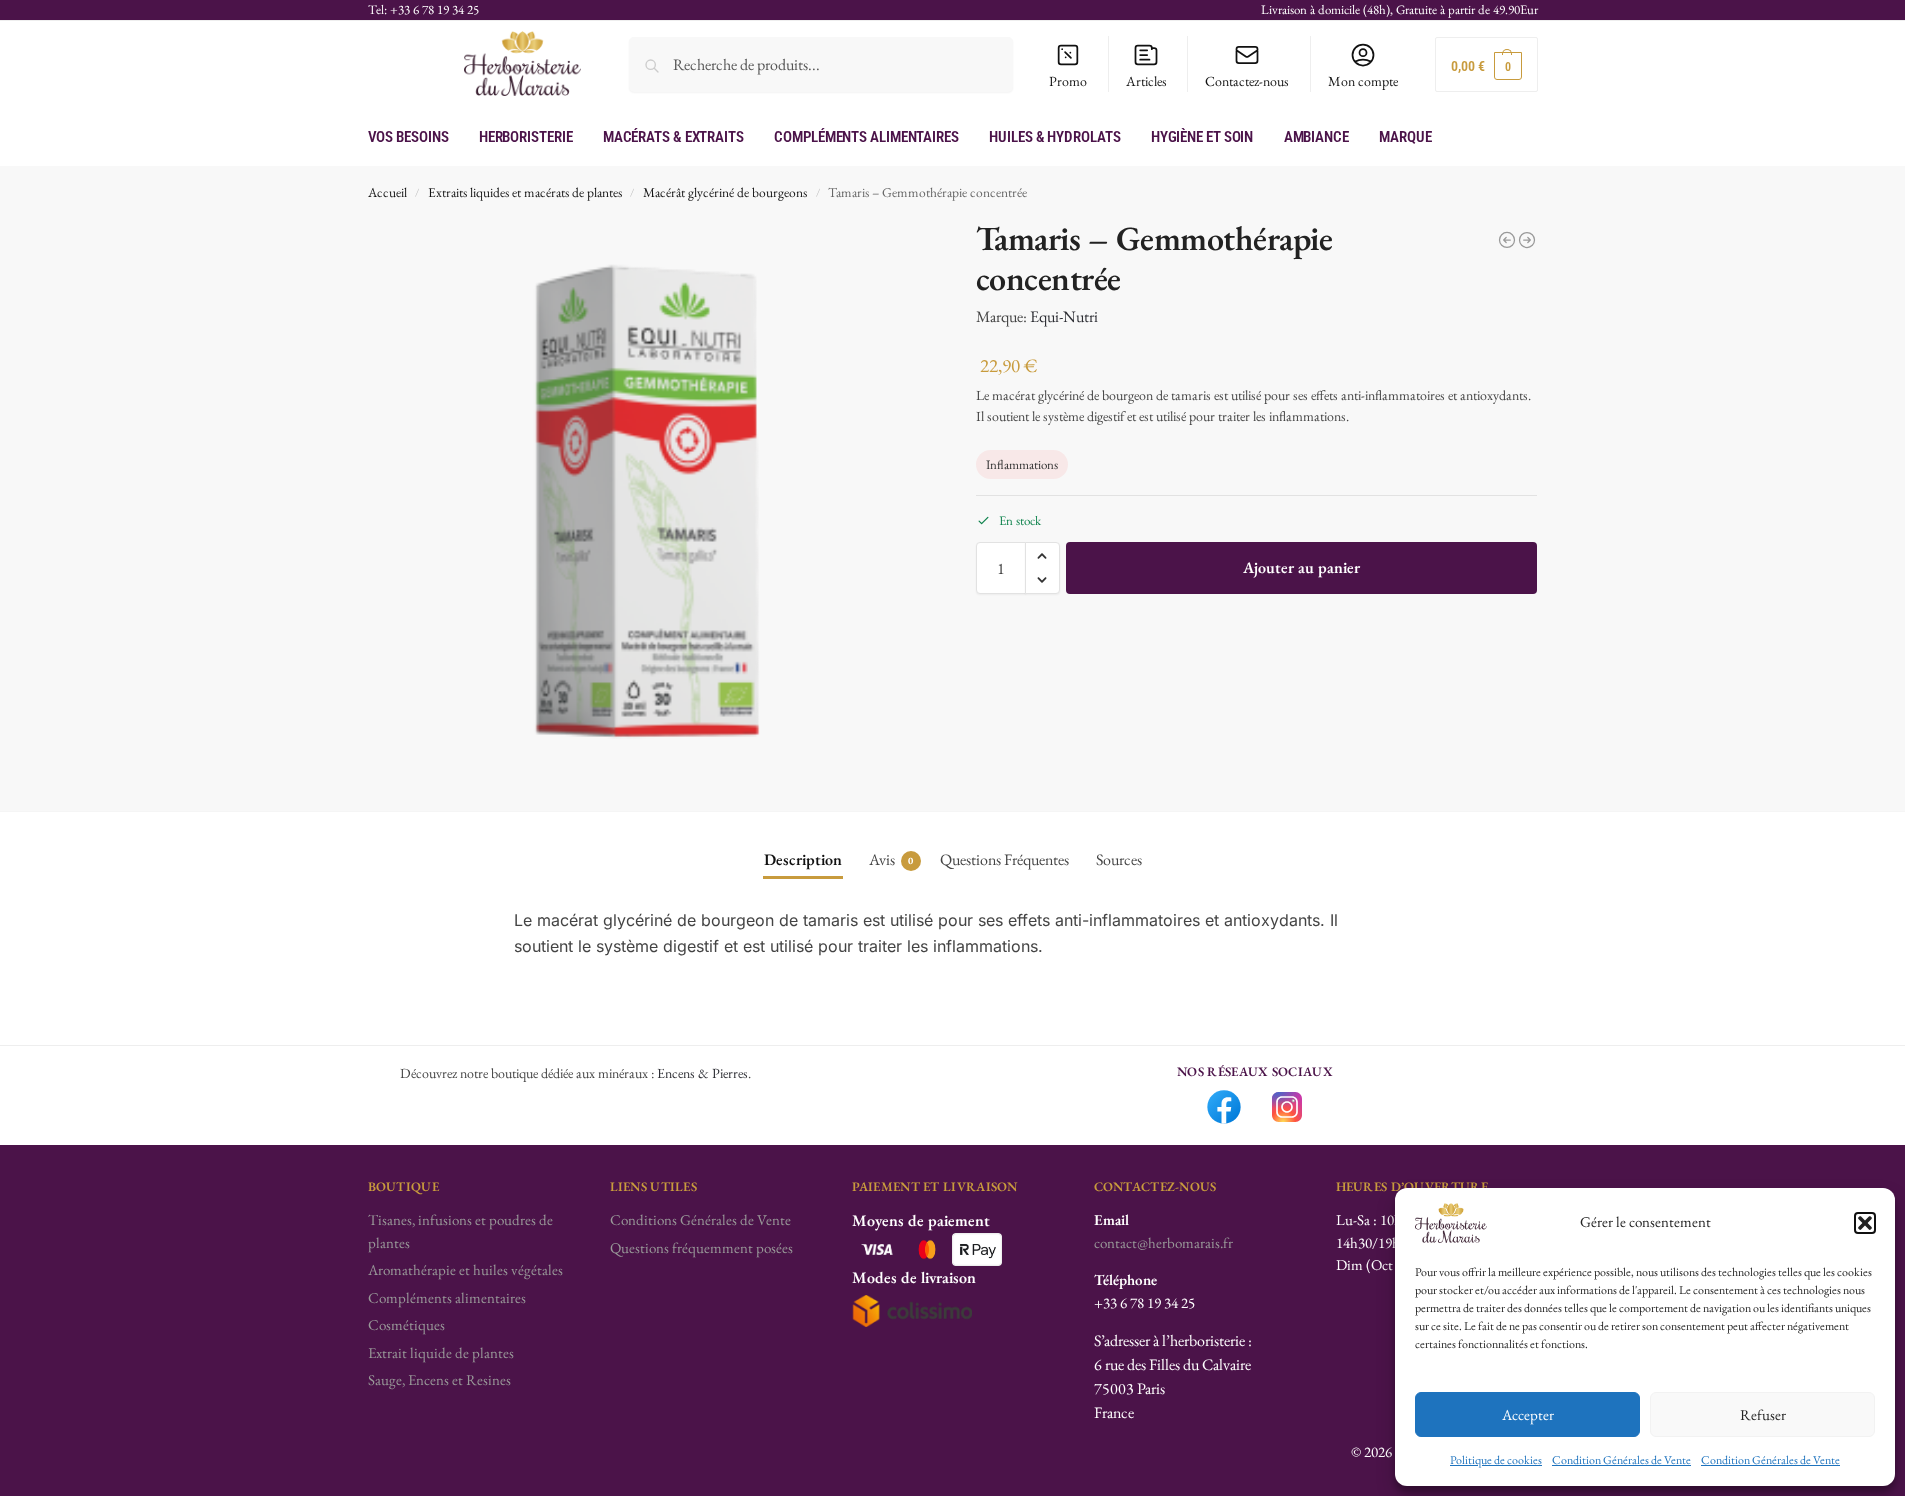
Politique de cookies (1496, 1460)
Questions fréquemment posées (701, 1247)
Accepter (1528, 1414)
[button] (1865, 1223)
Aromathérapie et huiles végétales (465, 1269)
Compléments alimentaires (447, 1297)
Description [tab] (803, 859)
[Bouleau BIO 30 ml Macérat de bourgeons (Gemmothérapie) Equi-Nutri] (1527, 240)
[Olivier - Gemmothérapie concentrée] (1507, 240)
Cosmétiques (406, 1324)
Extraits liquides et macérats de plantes (525, 192)
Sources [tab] (1119, 859)
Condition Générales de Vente (1621, 1460)
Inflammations (1022, 464)
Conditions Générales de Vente (700, 1219)
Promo (1068, 81)
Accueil (387, 192)
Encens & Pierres (702, 1073)
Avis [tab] (891, 859)
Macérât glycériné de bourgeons (725, 192)
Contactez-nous (1247, 81)
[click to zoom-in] (649, 499)
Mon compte (1363, 81)
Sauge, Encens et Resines (439, 1379)
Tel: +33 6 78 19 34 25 (423, 9)
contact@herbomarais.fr (1163, 1242)
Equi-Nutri (1064, 316)
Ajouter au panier (1301, 567)
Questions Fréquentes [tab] (1004, 859)
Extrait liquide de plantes (441, 1352)
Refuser (1763, 1414)
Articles (1146, 81)
